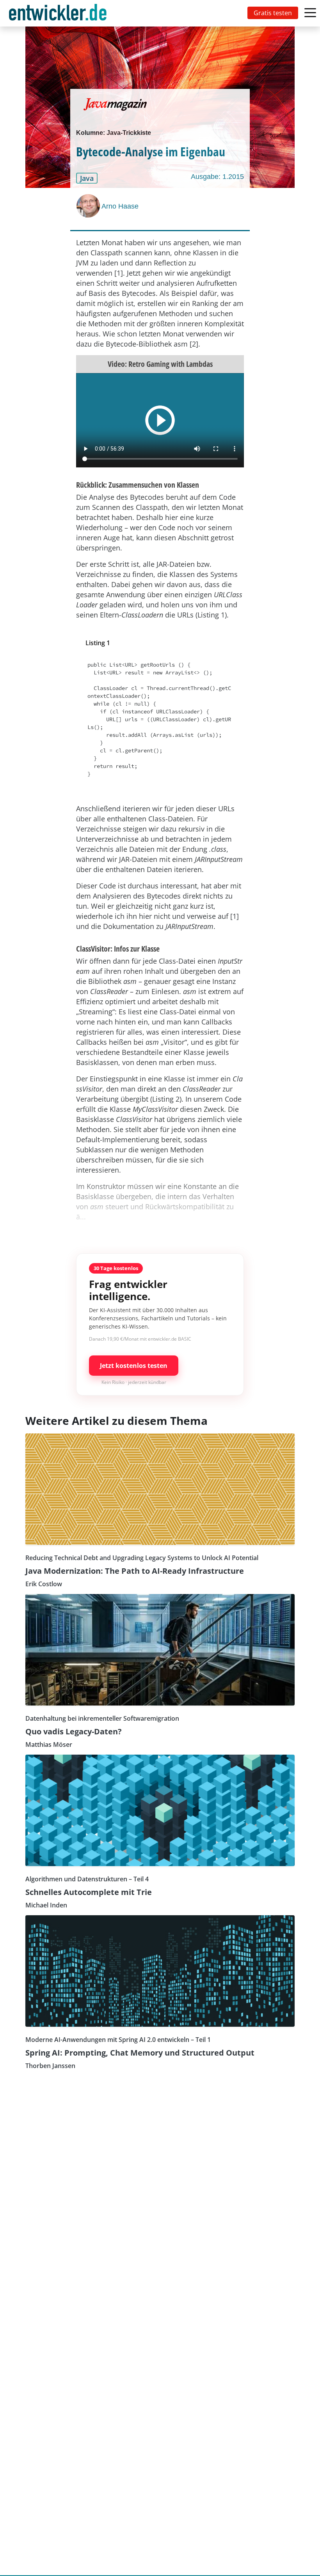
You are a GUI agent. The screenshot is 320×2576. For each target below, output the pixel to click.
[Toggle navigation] (59, 13)
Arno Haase (120, 206)
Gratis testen (273, 13)
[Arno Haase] (89, 206)
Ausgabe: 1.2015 (217, 177)
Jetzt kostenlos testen (134, 1366)
